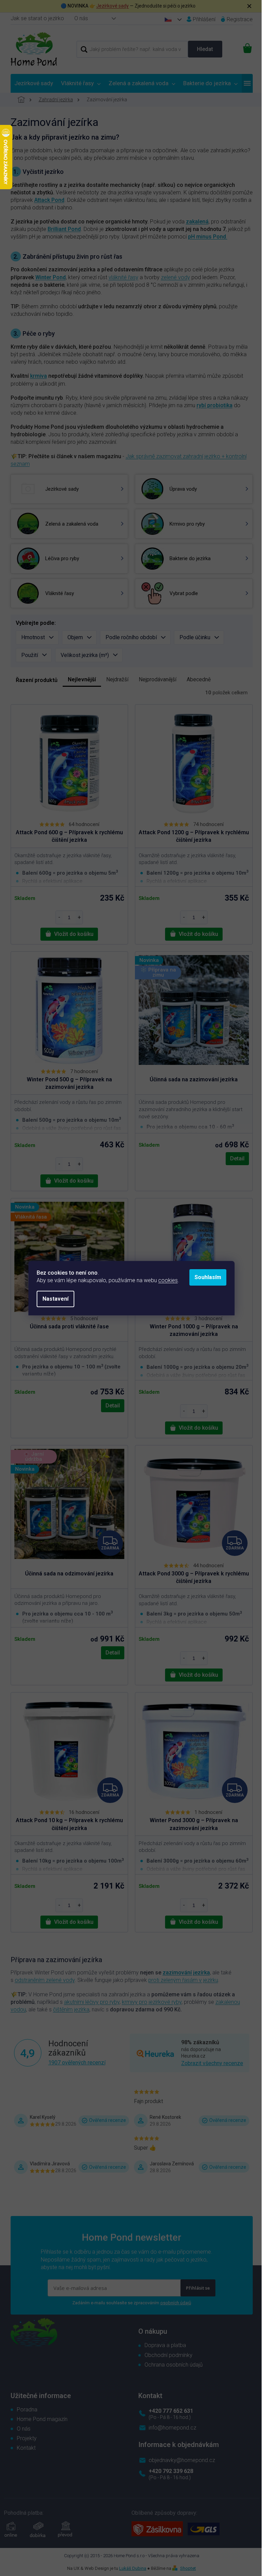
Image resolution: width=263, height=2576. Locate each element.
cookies (168, 1280)
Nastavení (55, 1299)
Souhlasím (208, 1277)
